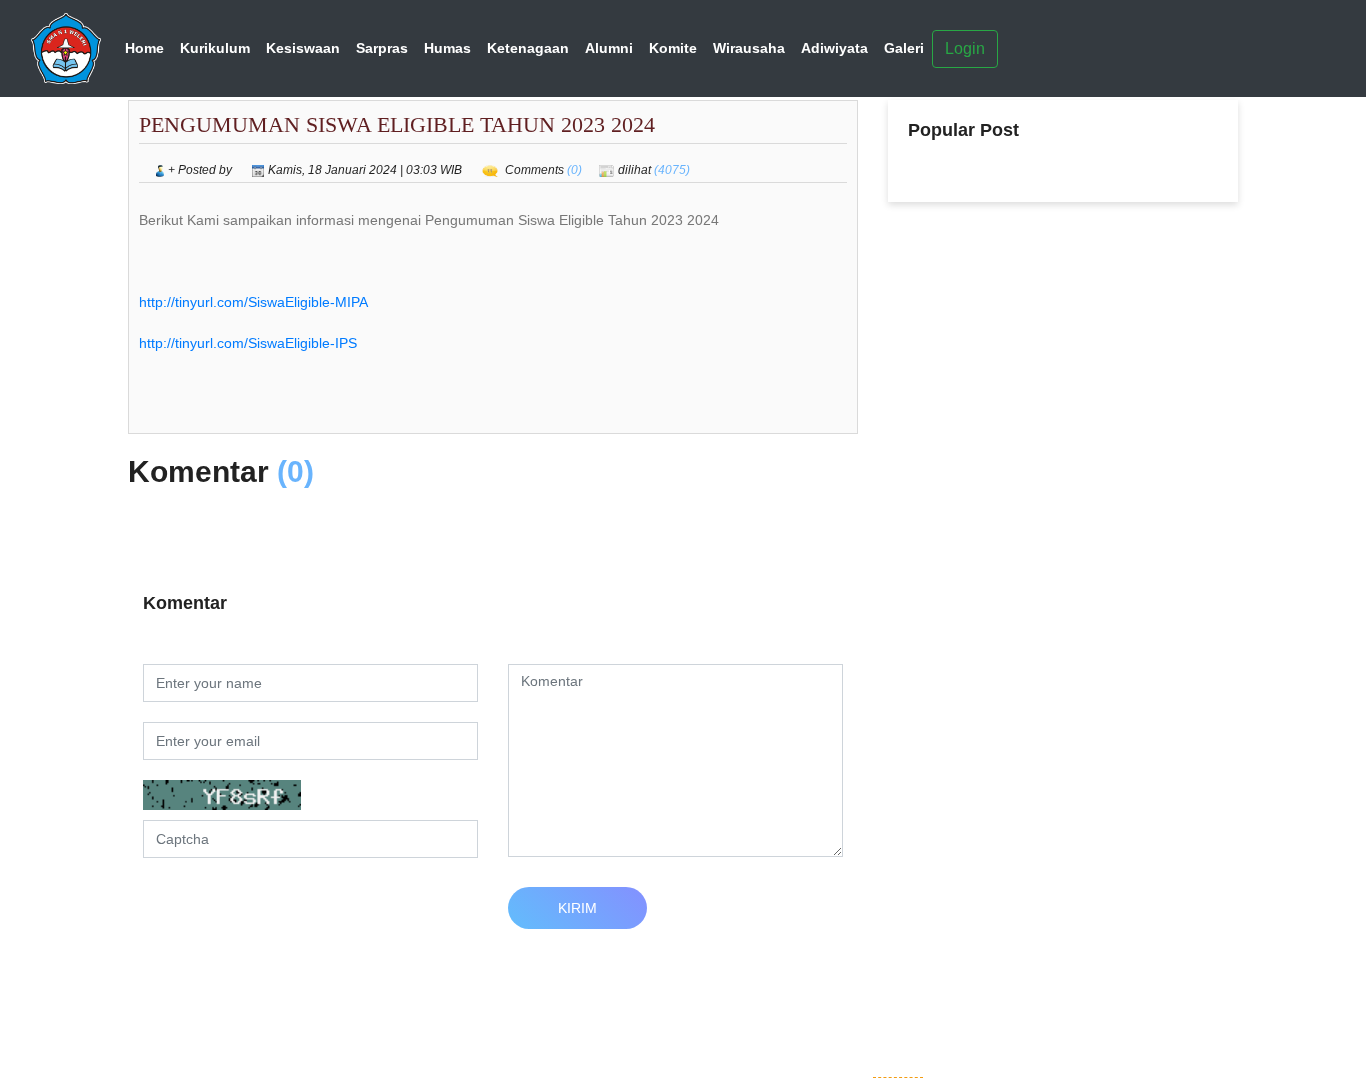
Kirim (577, 908)
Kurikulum (215, 48)
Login (965, 48)
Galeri (904, 48)
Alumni (609, 48)
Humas (447, 48)
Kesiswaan (303, 48)
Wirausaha (749, 48)
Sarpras (382, 48)
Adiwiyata (834, 48)
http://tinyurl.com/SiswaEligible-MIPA (253, 302)
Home (144, 48)
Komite (673, 48)
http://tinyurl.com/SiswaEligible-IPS (248, 343)
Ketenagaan (528, 48)
